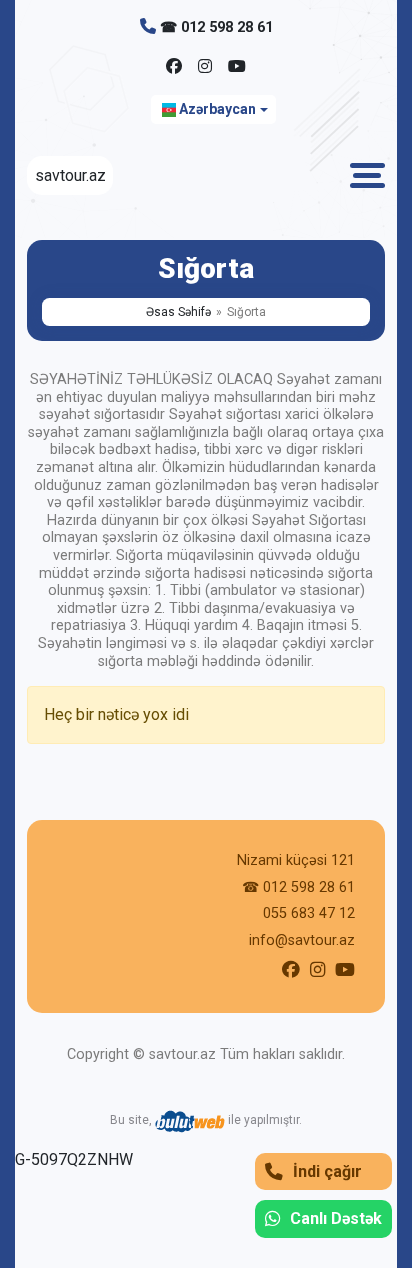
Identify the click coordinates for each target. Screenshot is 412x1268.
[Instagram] (205, 67)
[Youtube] (237, 67)
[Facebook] (174, 67)
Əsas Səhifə (178, 312)
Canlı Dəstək (336, 1218)
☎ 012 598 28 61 (216, 27)
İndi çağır (327, 1171)
